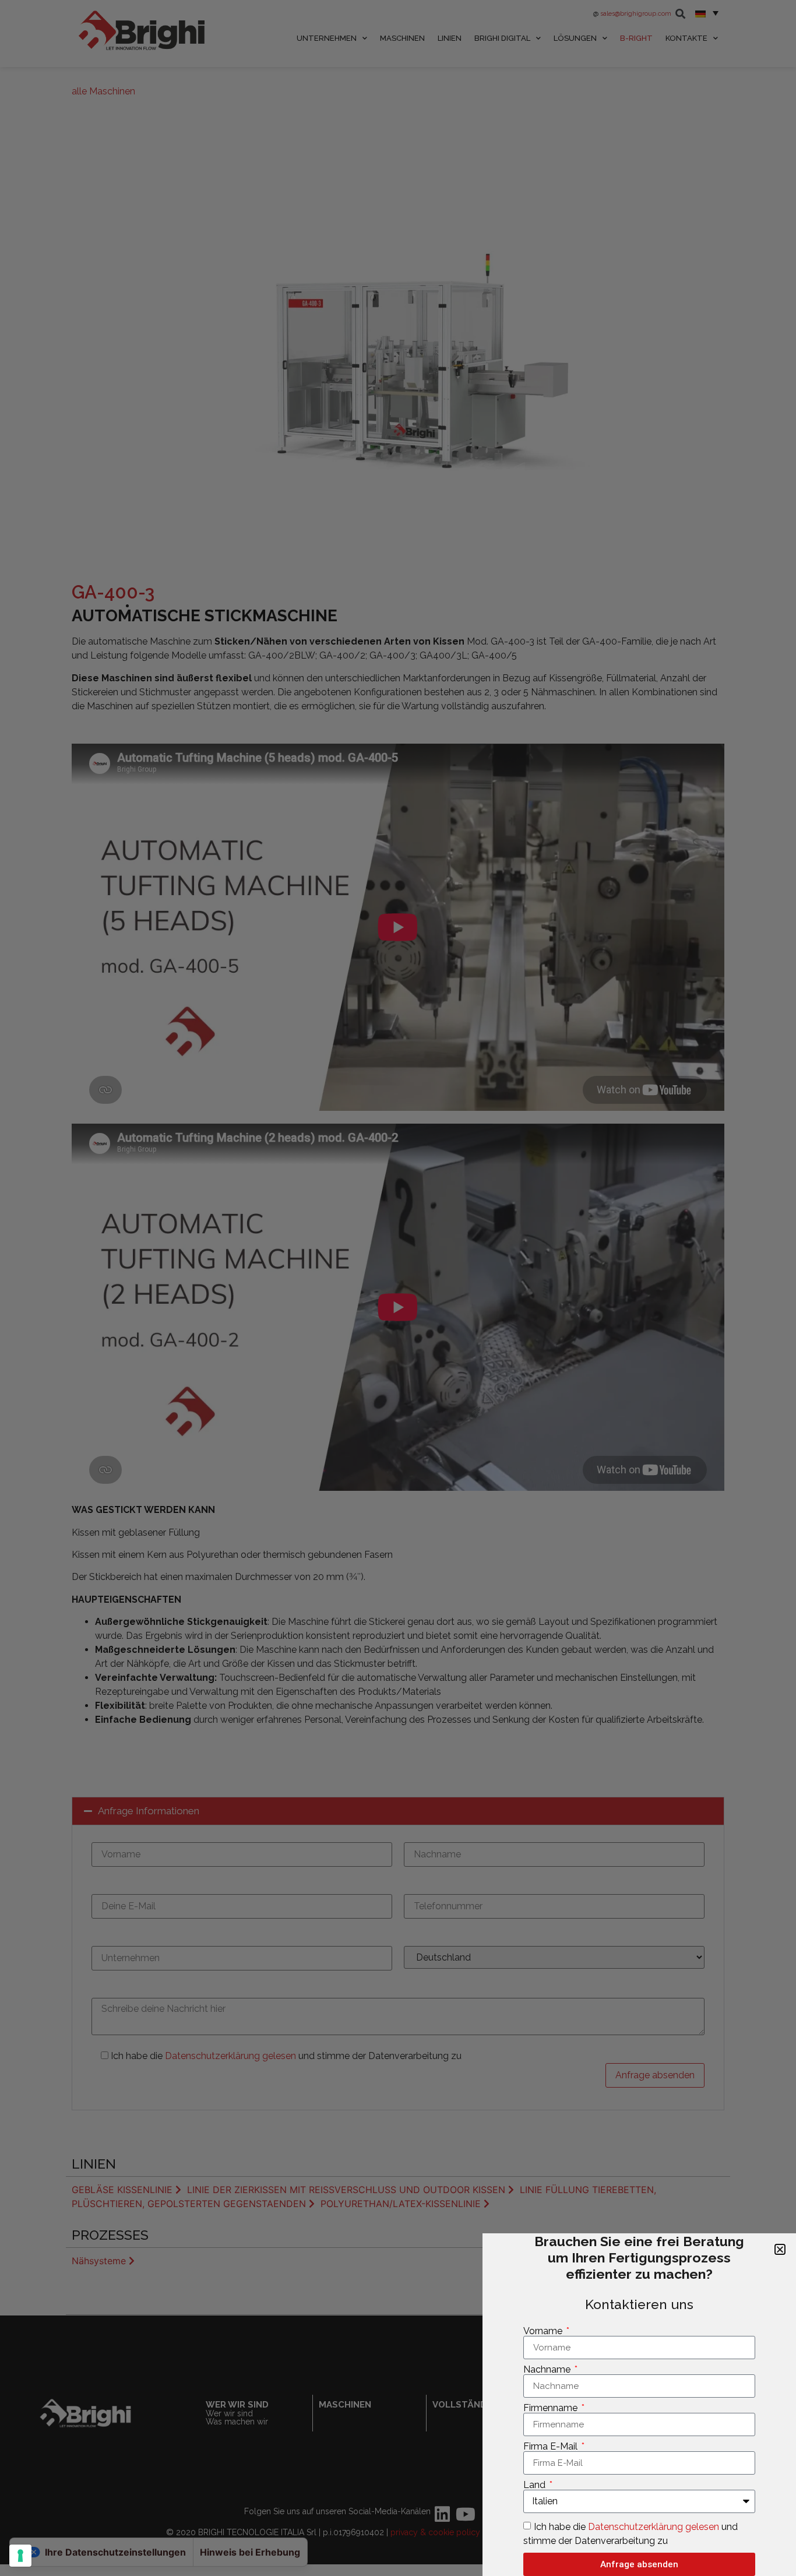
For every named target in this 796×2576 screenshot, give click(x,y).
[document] (398, 1288)
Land (536, 2485)
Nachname (548, 2370)
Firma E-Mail (552, 2447)
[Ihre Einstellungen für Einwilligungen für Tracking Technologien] (20, 2556)
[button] (780, 2249)
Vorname (544, 2331)
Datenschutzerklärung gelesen (655, 2527)
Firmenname (552, 2408)
